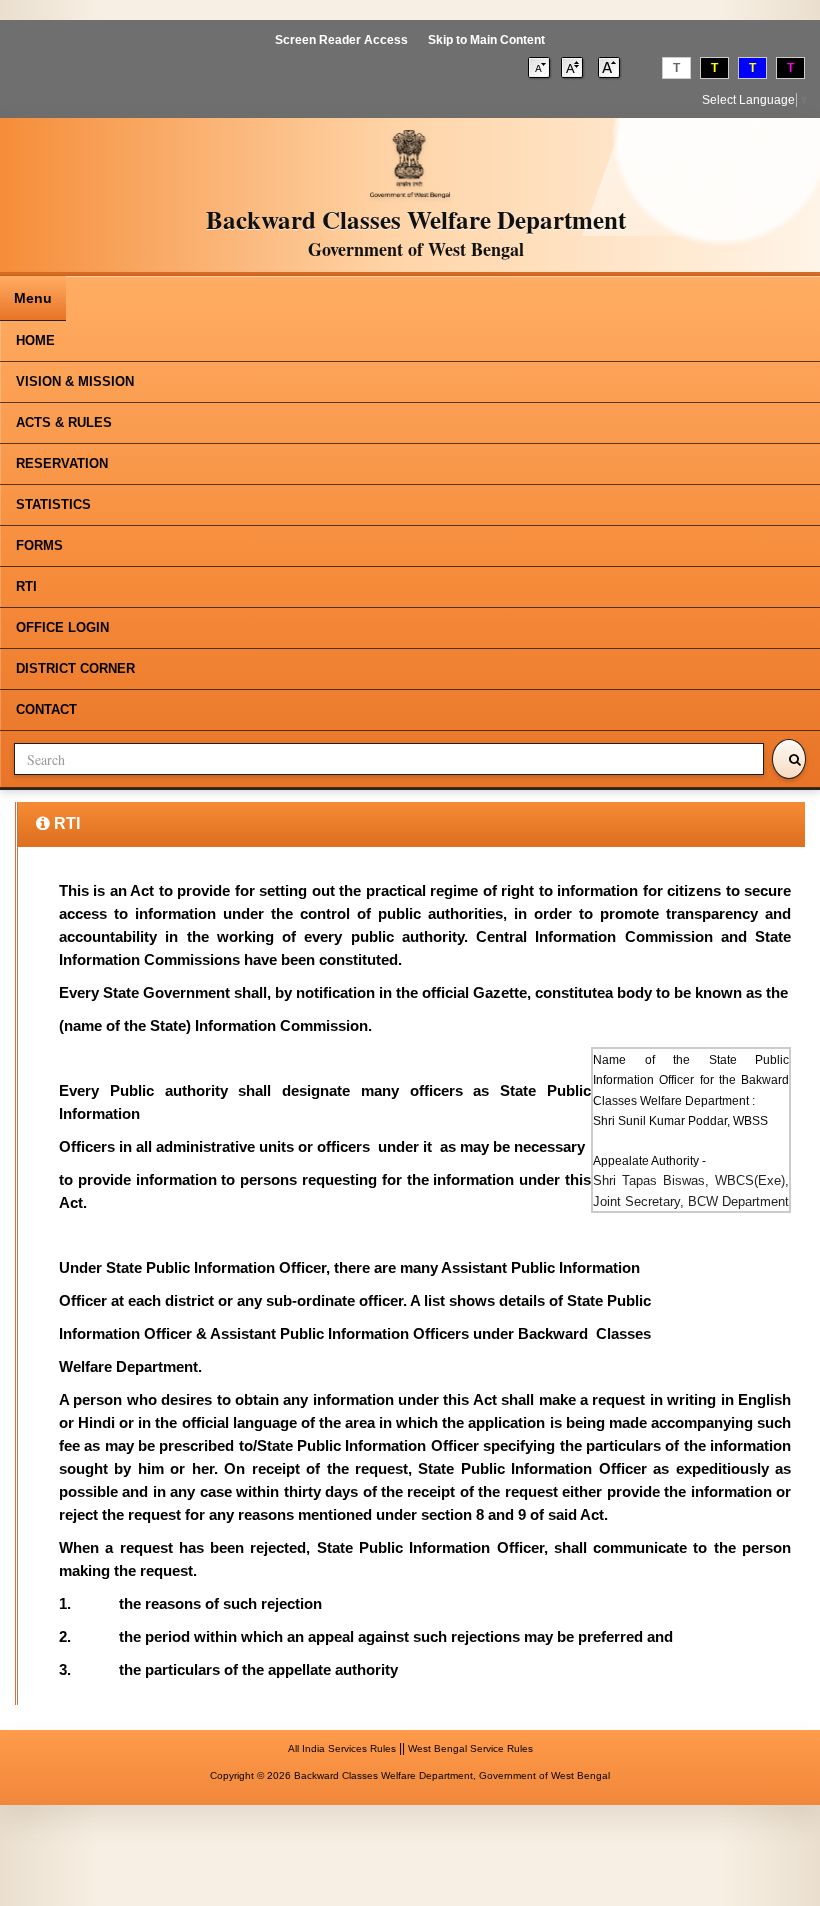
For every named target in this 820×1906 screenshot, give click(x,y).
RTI (26, 586)
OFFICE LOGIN (62, 627)
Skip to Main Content (486, 40)
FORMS (39, 545)
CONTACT (46, 709)
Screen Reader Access (341, 40)
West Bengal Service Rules (470, 1748)
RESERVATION (62, 463)
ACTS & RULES (64, 422)
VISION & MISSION (75, 381)
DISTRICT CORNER (75, 668)
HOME (35, 340)
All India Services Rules (342, 1748)
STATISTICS (53, 504)
